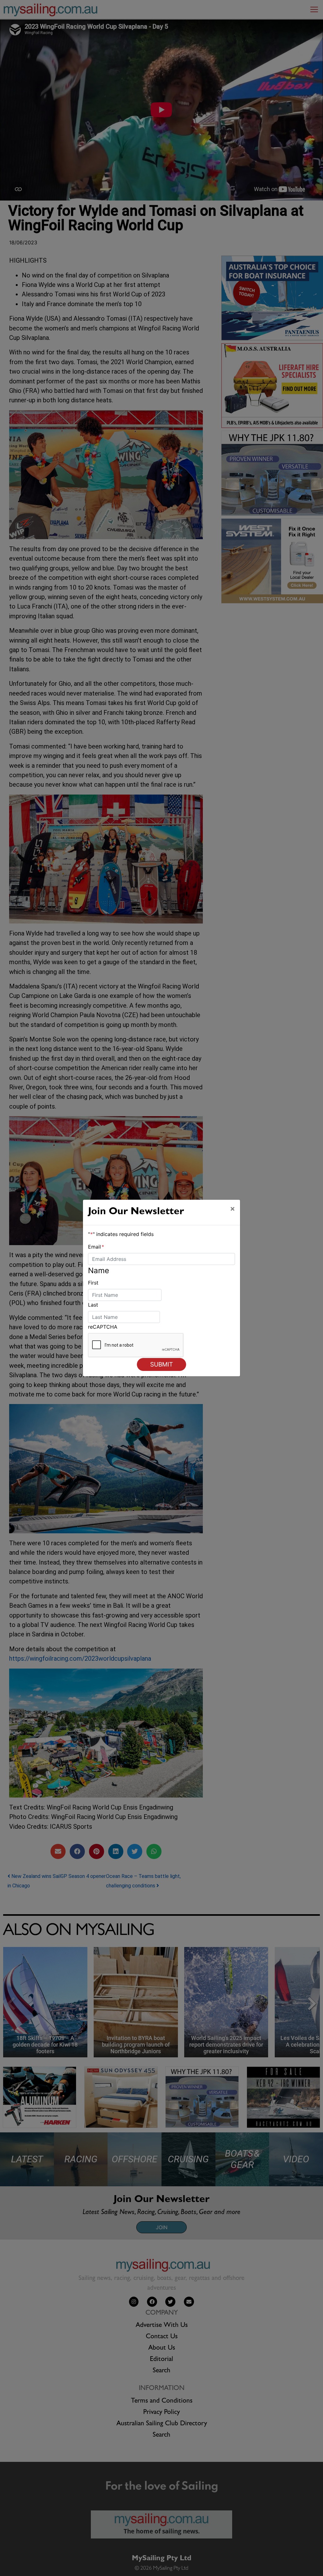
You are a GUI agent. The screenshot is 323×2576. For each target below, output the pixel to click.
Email (96, 1247)
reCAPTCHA (103, 1327)
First (93, 1283)
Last (93, 1305)
